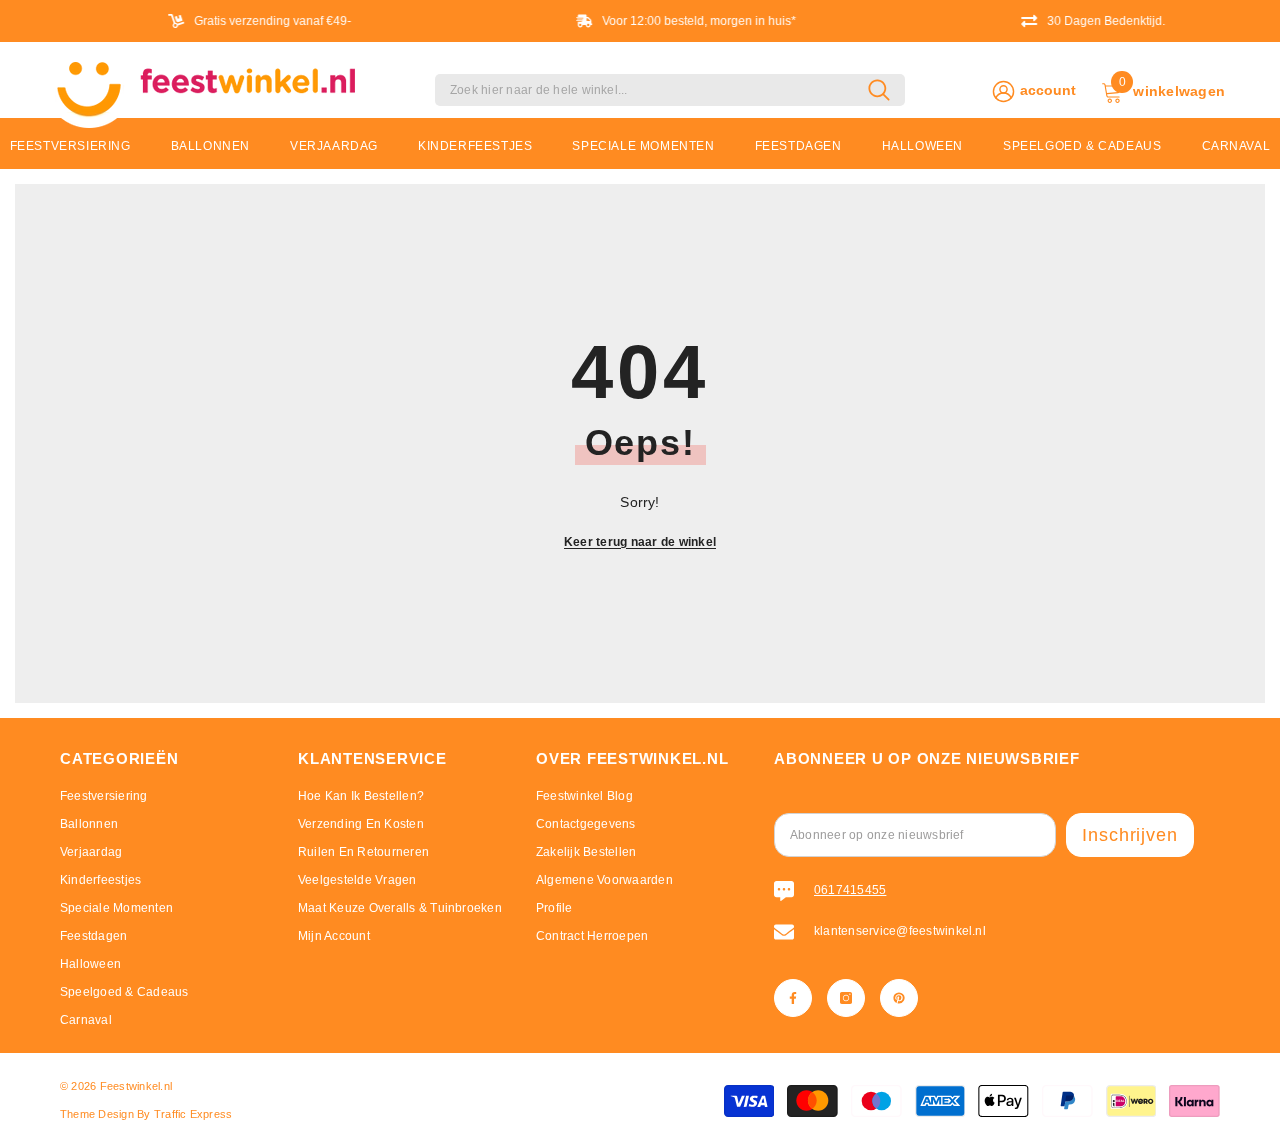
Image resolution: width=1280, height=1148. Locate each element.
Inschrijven (1130, 835)
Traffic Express (193, 1114)
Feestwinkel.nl (136, 1086)
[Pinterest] (899, 998)
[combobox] (651, 90)
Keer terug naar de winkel (640, 542)
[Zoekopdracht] (670, 90)
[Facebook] (793, 998)
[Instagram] (846, 998)
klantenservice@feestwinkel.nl (900, 931)
